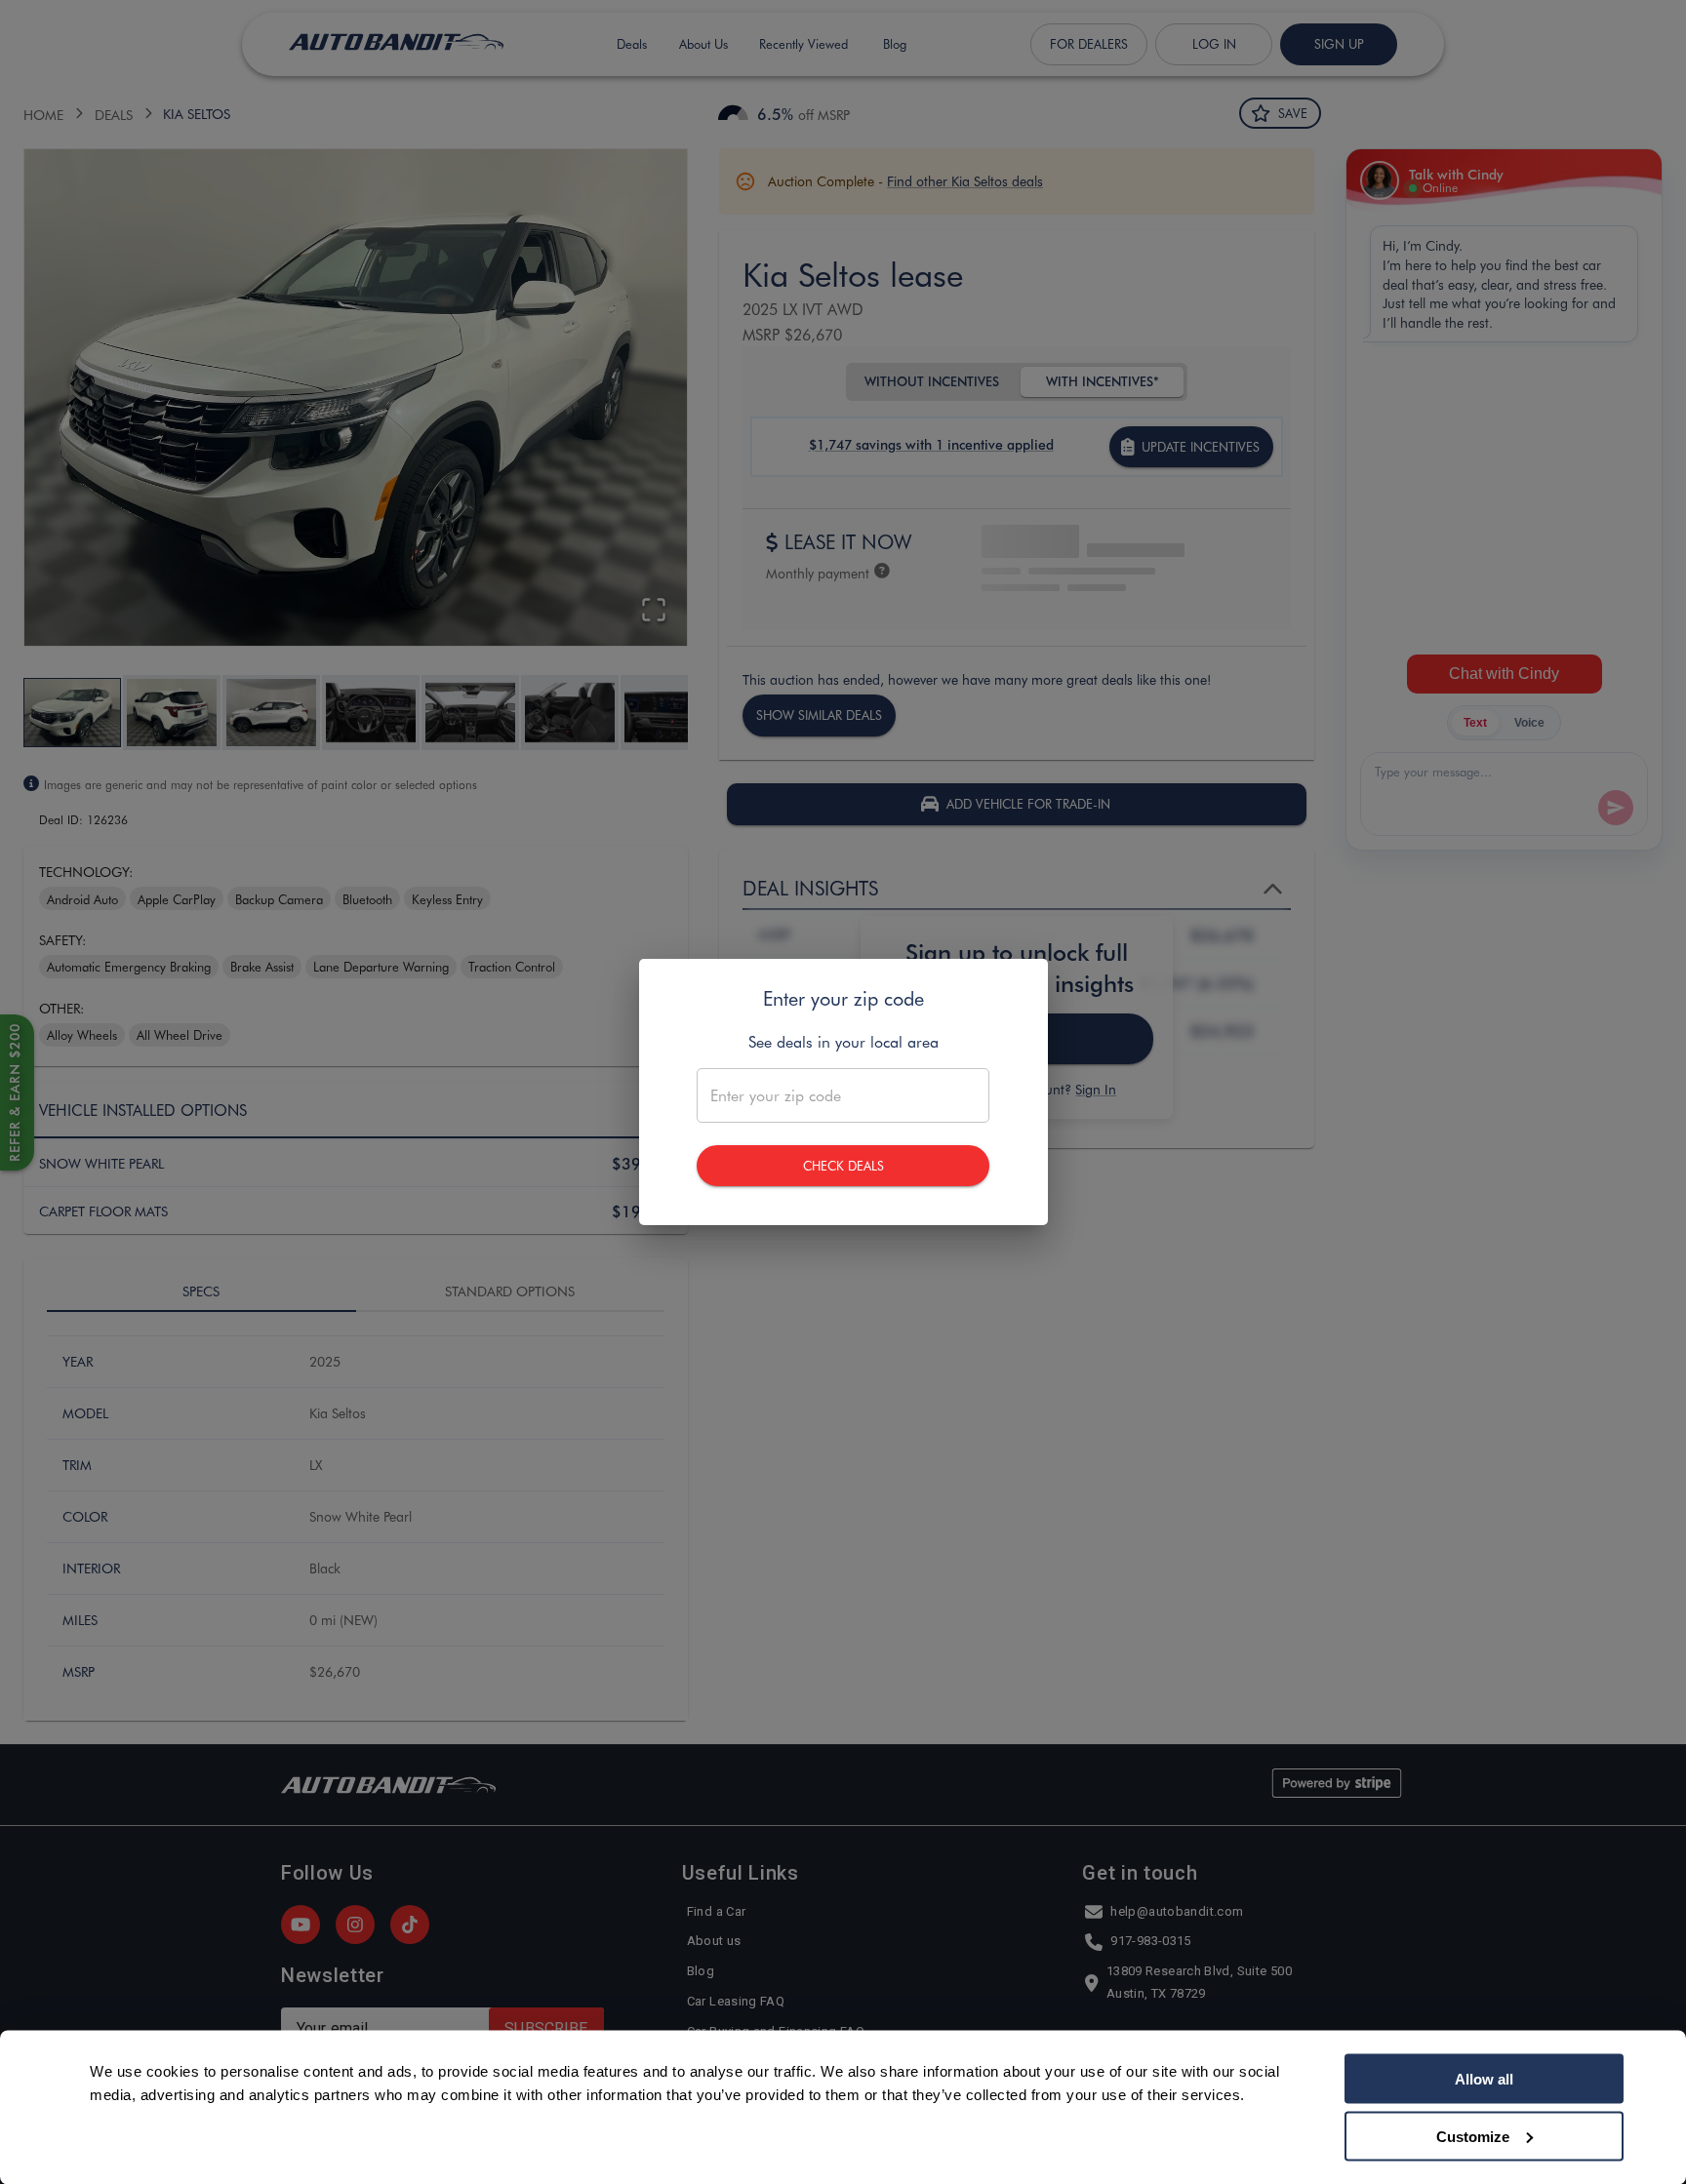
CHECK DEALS (843, 1165)
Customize (1473, 2136)
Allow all (1484, 2079)
